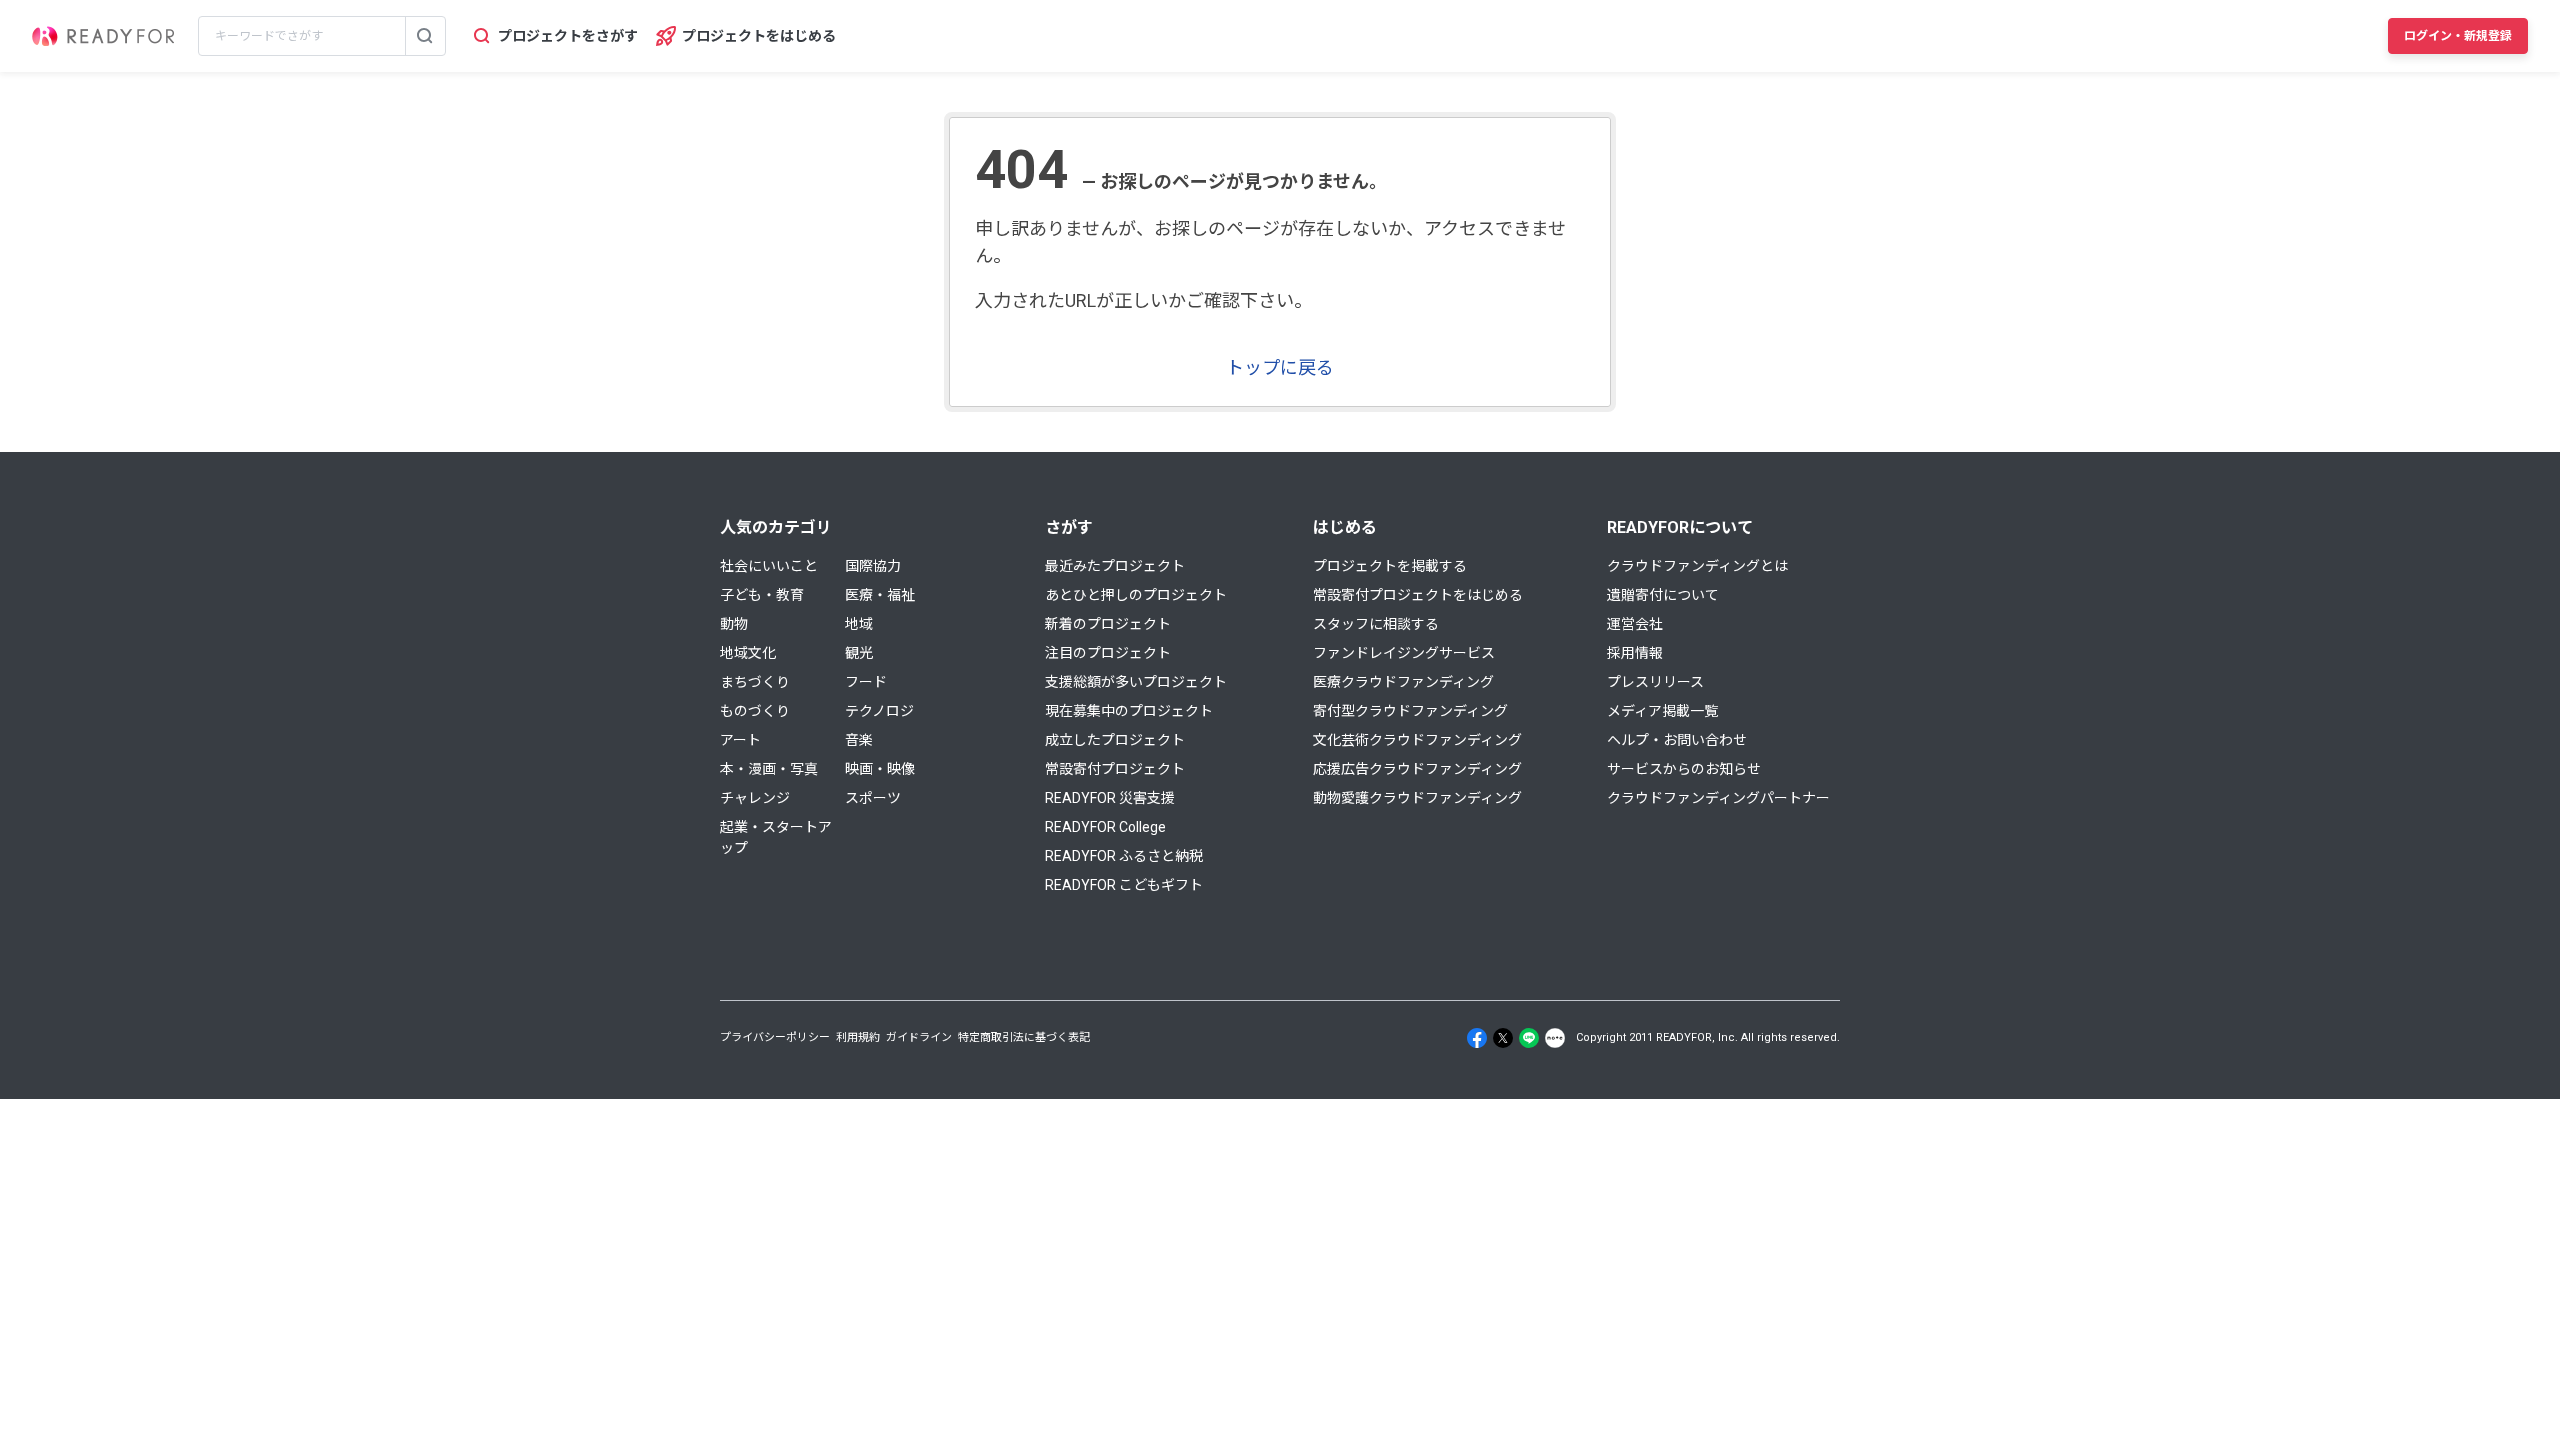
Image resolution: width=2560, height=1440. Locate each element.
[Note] (1555, 1038)
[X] (1503, 1038)
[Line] (1529, 1038)
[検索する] (425, 36)
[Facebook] (1477, 1038)
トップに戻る (1280, 367)
